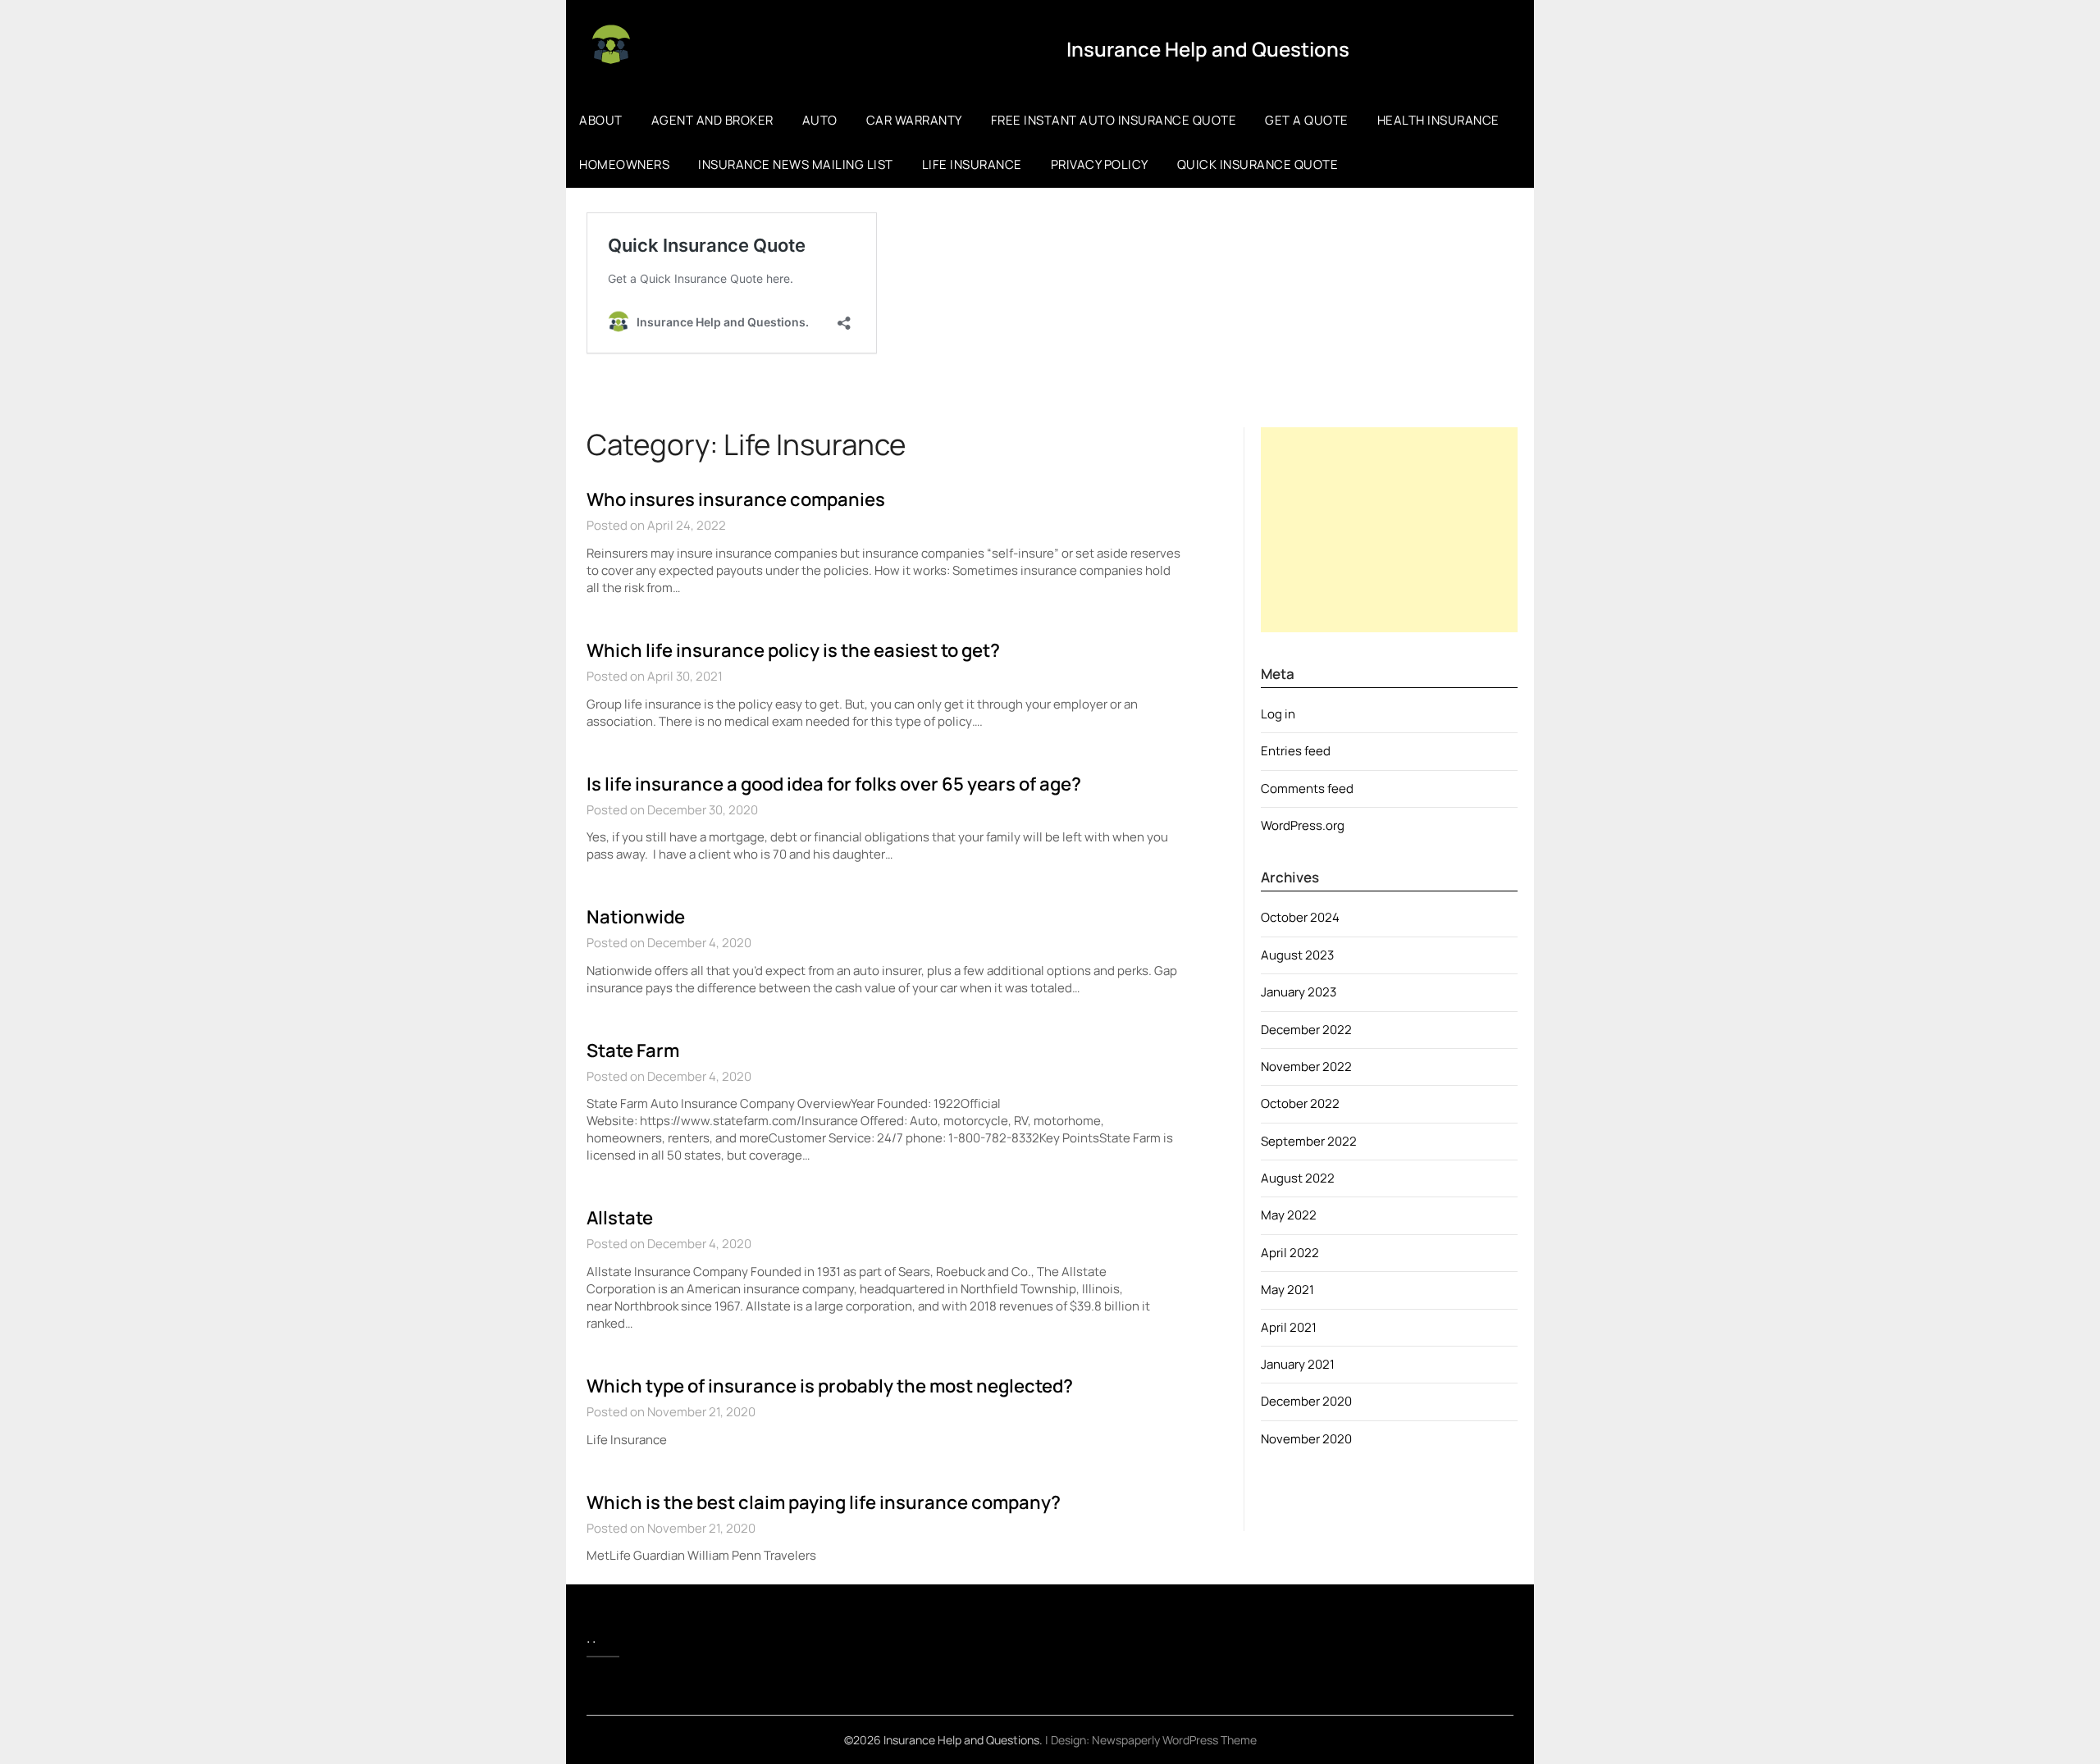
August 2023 (1297, 955)
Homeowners (624, 164)
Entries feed (1296, 751)
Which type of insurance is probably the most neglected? (830, 1386)
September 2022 (1309, 1141)
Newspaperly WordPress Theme (1174, 1740)
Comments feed (1307, 789)
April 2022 (1290, 1253)
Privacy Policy (1100, 164)
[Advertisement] (1389, 530)
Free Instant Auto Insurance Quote (1114, 120)
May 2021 (1287, 1290)
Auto (820, 120)
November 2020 (1306, 1439)
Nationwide (636, 917)
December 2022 (1306, 1030)
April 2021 (1289, 1327)
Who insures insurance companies (736, 499)
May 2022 (1289, 1215)
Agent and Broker (712, 120)
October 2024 (1300, 917)
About (601, 120)
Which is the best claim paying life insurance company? (824, 1502)
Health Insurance (1438, 120)
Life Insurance (972, 164)
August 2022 (1298, 1178)
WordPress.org (1303, 825)
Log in (1278, 714)
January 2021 (1298, 1364)
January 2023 (1299, 992)
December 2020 (1306, 1401)
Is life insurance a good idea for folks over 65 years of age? (834, 784)
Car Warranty (914, 120)
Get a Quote (1307, 120)
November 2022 (1306, 1067)
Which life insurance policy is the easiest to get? (793, 650)
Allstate (620, 1218)
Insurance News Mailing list (796, 164)
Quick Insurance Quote (1258, 164)
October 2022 (1300, 1103)
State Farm (633, 1051)
